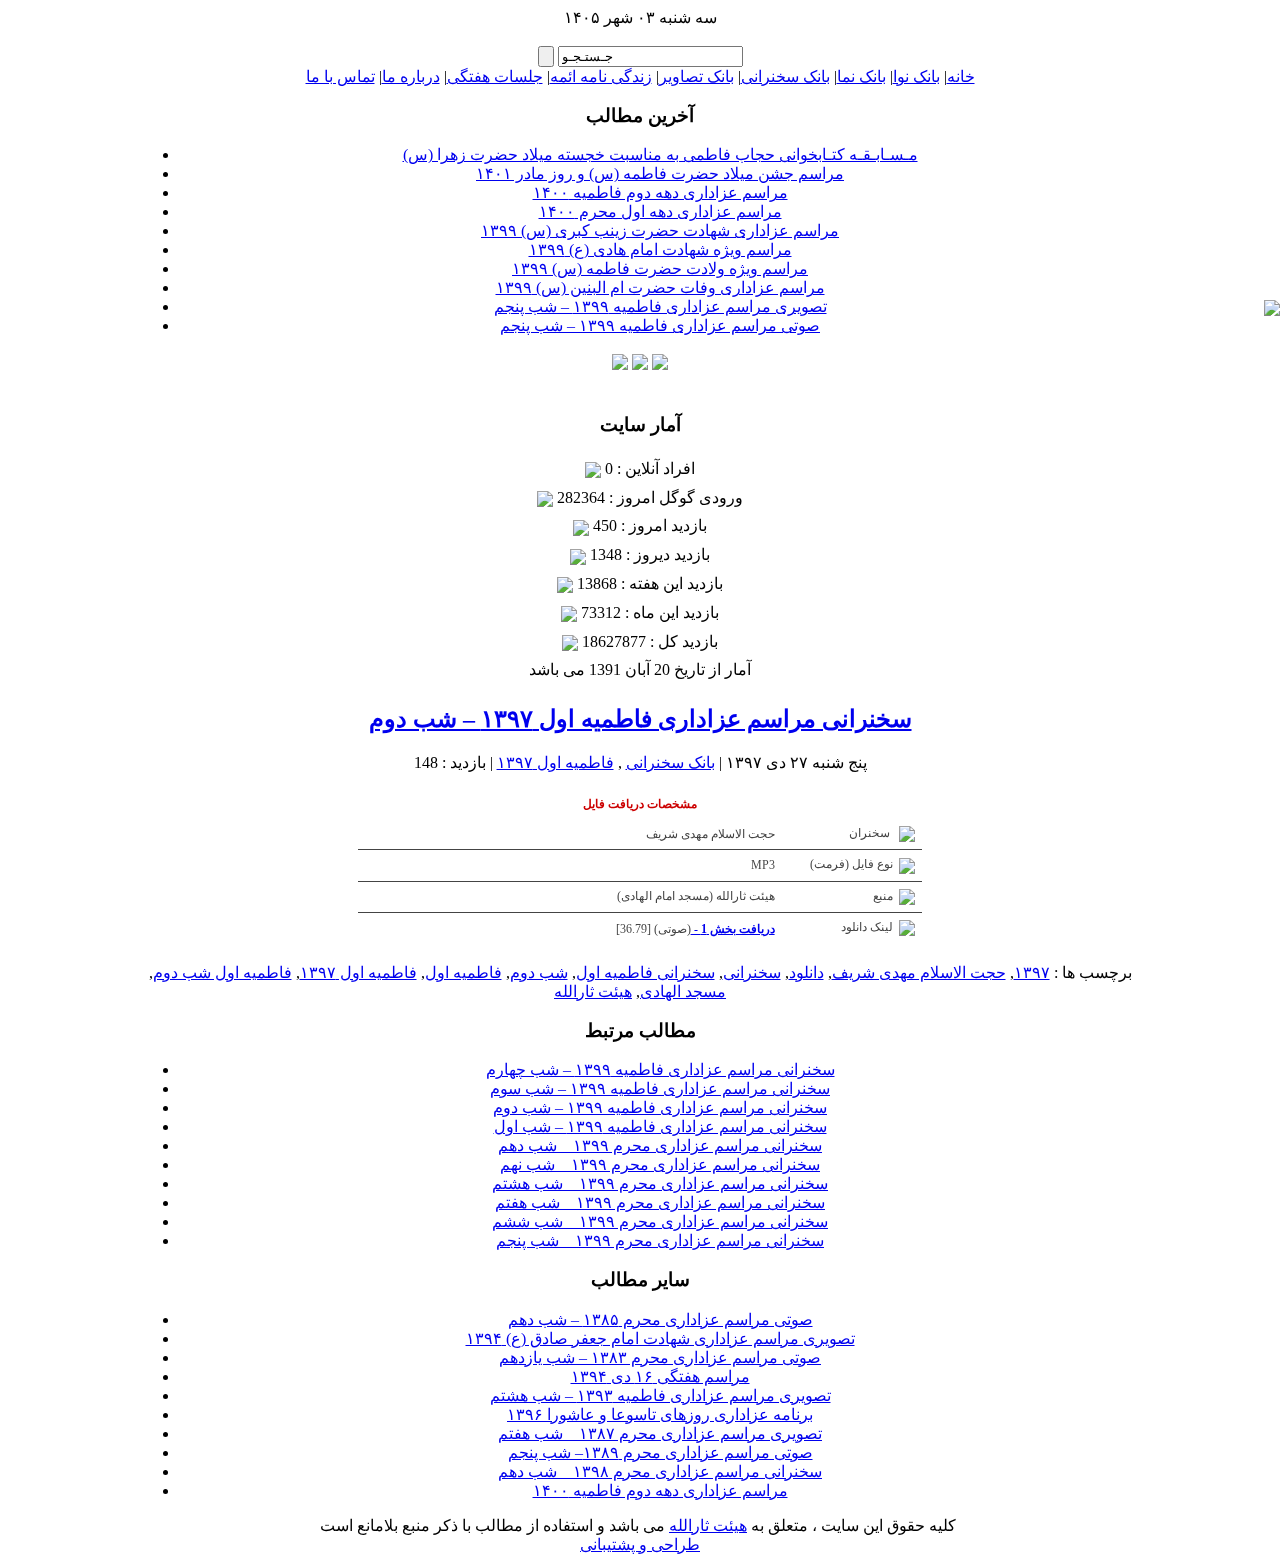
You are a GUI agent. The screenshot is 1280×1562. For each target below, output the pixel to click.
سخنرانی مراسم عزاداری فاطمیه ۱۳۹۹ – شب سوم (660, 1088)
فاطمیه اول (463, 972)
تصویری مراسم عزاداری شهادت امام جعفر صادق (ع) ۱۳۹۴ (660, 1338)
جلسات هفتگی (495, 76)
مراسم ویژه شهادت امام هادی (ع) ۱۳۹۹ (660, 249)
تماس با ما (340, 76)
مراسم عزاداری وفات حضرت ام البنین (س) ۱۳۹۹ (660, 287)
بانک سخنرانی (785, 76)
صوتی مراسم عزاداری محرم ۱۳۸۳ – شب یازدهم (660, 1357)
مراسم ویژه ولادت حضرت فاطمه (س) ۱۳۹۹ (660, 268)
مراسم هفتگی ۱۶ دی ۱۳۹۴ (660, 1376)
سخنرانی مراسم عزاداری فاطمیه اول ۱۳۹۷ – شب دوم (640, 719)
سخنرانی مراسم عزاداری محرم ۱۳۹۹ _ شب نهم (660, 1164)
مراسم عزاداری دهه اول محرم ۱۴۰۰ (660, 211)
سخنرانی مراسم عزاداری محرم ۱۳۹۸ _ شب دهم (660, 1471)
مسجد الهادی (683, 991)
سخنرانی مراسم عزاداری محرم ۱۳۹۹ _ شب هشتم (660, 1183)
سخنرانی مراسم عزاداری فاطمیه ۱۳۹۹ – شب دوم (660, 1107)
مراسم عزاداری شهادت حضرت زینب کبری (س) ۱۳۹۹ (660, 230)
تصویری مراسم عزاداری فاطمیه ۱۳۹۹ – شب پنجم (660, 306)
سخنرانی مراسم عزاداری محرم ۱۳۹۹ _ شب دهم (660, 1145)
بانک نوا (916, 76)
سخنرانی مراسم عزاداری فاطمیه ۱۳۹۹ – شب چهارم (660, 1069)
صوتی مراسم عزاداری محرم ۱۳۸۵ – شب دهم (660, 1319)
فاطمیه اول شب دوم (222, 972)
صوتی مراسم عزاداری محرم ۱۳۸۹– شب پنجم (660, 1452)
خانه (961, 76)
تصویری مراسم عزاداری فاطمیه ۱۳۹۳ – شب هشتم (660, 1395)
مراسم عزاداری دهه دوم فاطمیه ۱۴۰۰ (660, 192)
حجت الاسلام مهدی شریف (919, 972)
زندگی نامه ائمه (601, 76)
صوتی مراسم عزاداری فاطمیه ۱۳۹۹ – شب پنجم (660, 325)
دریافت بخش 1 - (733, 929)
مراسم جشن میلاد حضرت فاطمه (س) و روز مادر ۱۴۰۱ (660, 173)
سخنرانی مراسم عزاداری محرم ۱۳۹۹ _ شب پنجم (660, 1240)
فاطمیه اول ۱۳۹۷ (555, 762)
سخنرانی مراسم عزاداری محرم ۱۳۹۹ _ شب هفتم (660, 1202)
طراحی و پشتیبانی (640, 1544)
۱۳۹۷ (1032, 972)
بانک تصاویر (696, 76)
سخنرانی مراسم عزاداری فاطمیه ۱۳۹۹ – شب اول (660, 1126)
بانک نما (861, 76)
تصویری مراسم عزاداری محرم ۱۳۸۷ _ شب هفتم (660, 1433)
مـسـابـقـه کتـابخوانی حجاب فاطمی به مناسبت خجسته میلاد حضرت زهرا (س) (660, 154)
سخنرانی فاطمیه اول (645, 972)
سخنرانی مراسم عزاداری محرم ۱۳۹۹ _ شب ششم (660, 1221)
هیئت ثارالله (593, 991)
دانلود (806, 972)
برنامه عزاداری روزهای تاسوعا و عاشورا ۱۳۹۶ (660, 1414)
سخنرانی (752, 972)
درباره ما (411, 76)
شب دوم (539, 972)
